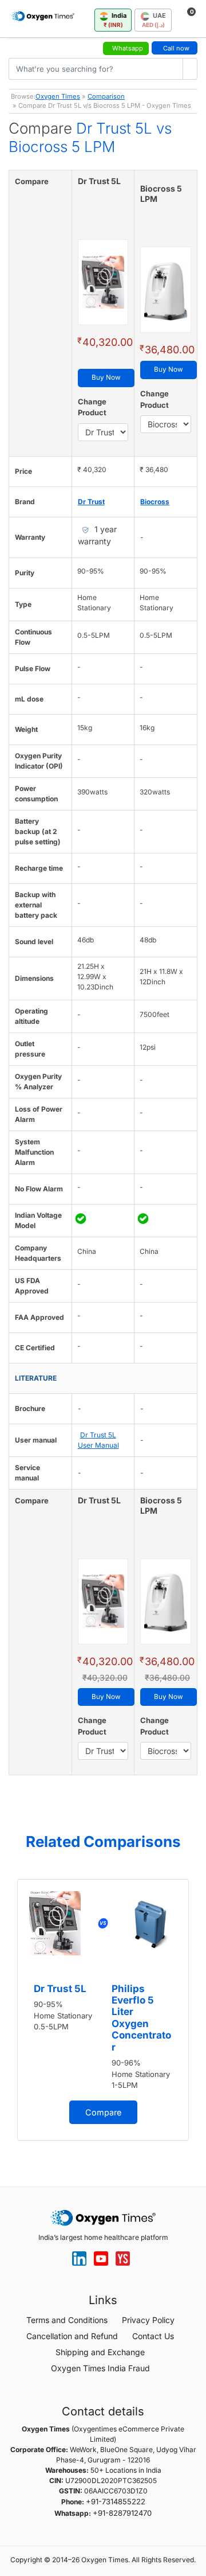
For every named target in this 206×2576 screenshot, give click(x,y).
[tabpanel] (103, 2010)
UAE (154, 20)
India (115, 20)
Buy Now (106, 377)
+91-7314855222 (116, 2501)
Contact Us (153, 2336)
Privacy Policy (148, 2320)
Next (195, 2014)
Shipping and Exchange (100, 2352)
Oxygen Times (58, 96)
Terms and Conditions (67, 2320)
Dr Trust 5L (60, 1989)
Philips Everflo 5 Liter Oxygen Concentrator (141, 2018)
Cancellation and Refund (72, 2336)
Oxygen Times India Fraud (100, 2368)
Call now (176, 48)
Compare (103, 2112)
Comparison (106, 96)
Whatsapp (128, 48)
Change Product (92, 407)
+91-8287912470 (122, 2513)
